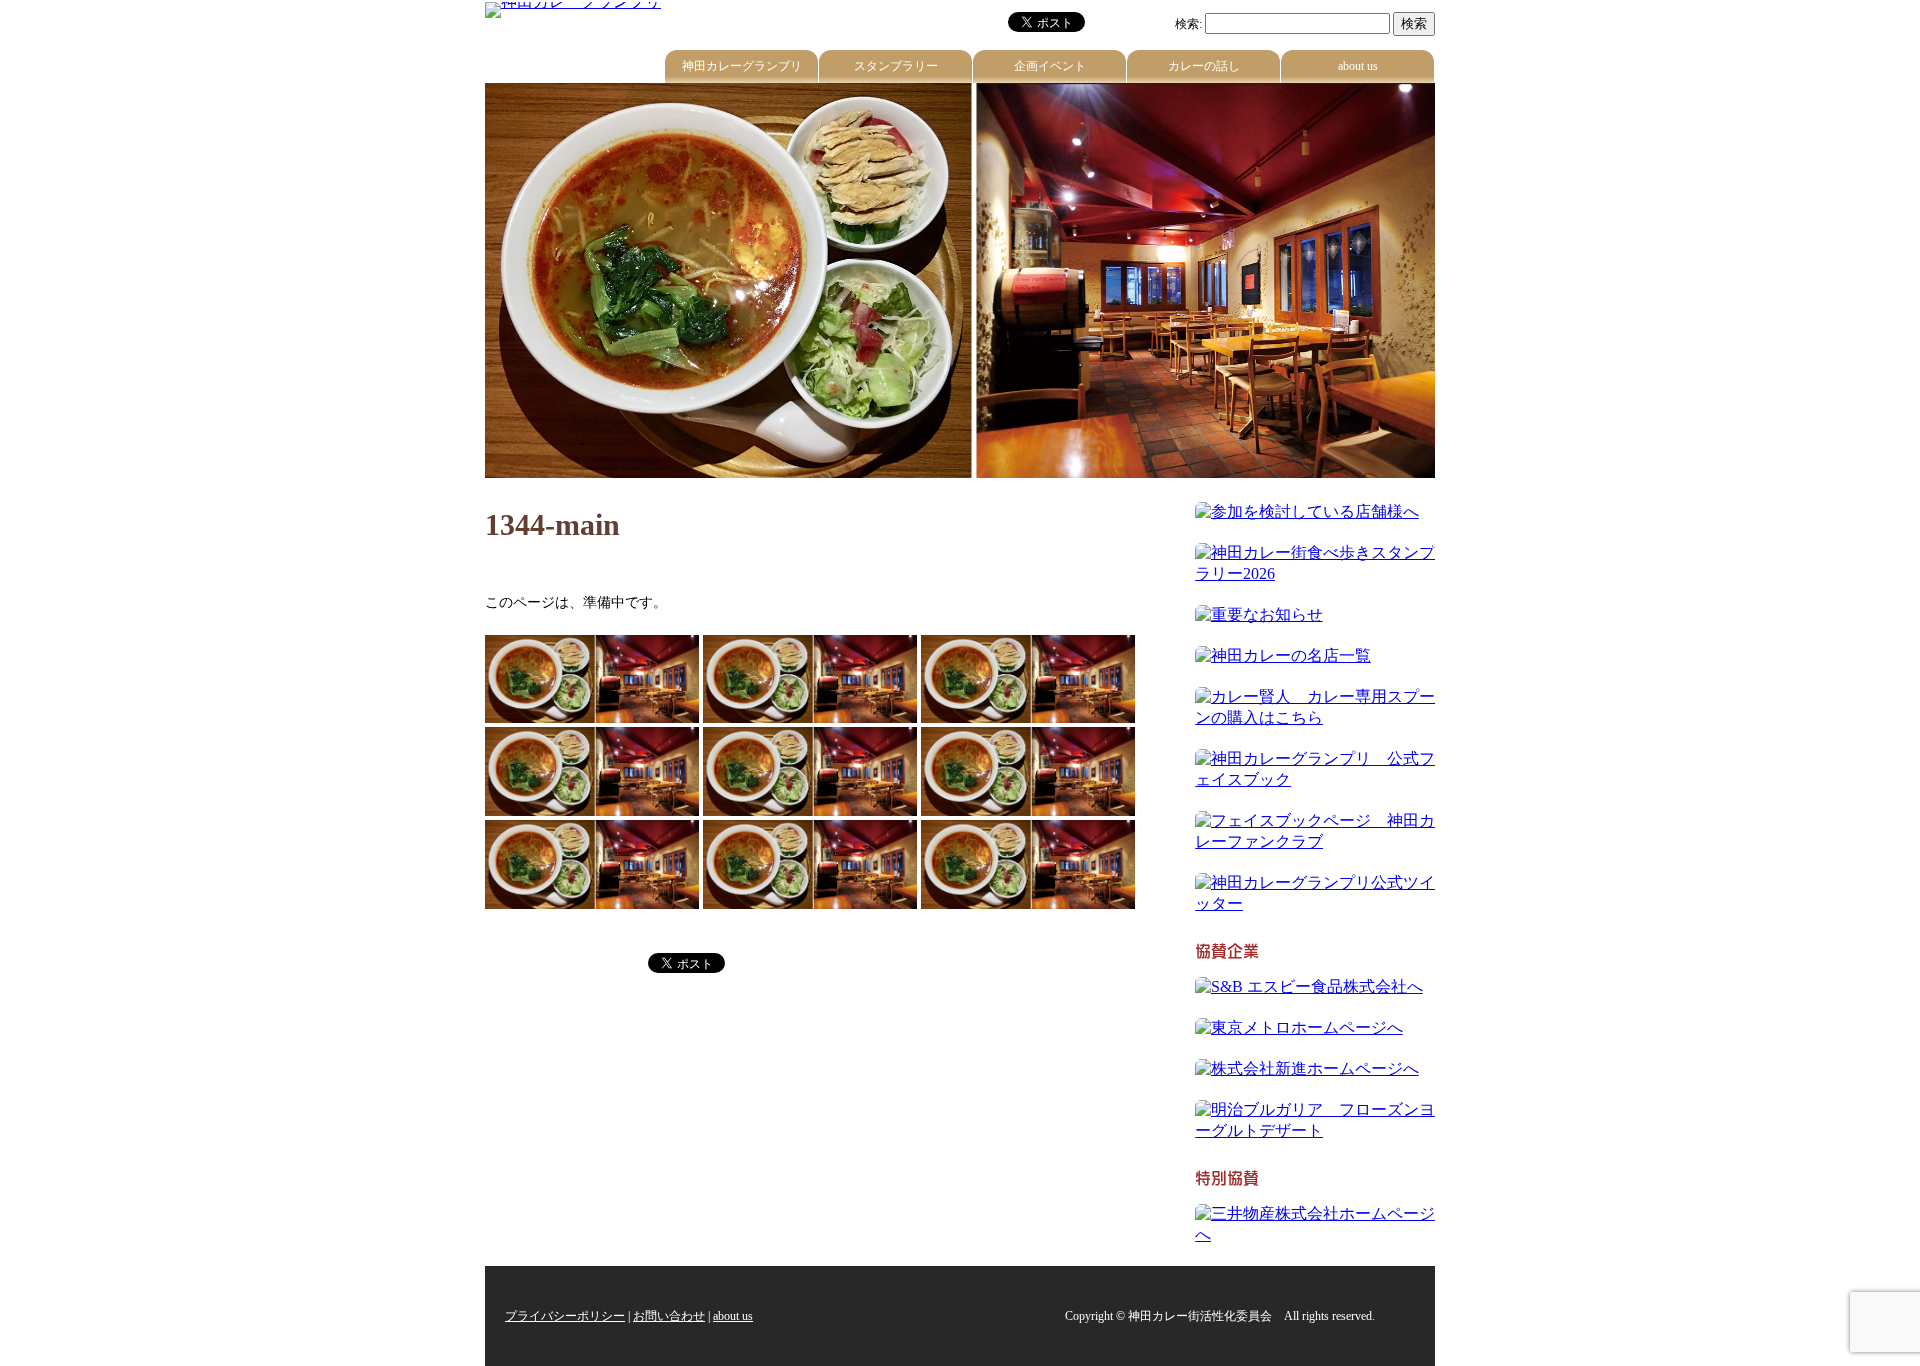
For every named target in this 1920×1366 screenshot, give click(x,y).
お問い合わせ (669, 1316)
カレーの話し (1204, 66)
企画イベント (1050, 66)
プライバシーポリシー (565, 1316)
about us (1358, 66)
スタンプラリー (896, 66)
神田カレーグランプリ (742, 66)
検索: (1188, 24)
